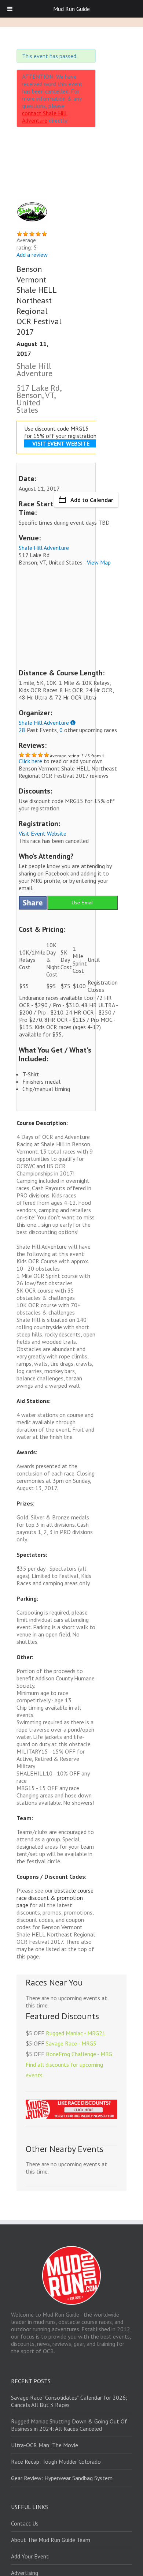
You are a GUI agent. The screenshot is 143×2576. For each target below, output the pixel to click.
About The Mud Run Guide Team (51, 2540)
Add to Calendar (92, 500)
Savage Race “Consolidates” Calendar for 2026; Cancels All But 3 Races (69, 2401)
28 (22, 730)
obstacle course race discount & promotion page (55, 1898)
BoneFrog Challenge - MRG (79, 2054)
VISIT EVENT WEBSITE (61, 443)
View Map (99, 562)
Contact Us (25, 2523)
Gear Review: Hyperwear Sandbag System (62, 2478)
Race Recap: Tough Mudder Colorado (56, 2461)
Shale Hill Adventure (44, 548)
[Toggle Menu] (10, 9)
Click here (30, 761)
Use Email (82, 903)
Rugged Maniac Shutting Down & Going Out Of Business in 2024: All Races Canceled (69, 2425)
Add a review (32, 255)
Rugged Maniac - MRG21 (76, 2033)
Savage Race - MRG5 (71, 2043)
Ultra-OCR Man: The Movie (45, 2445)
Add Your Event (30, 2556)
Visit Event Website (43, 833)
